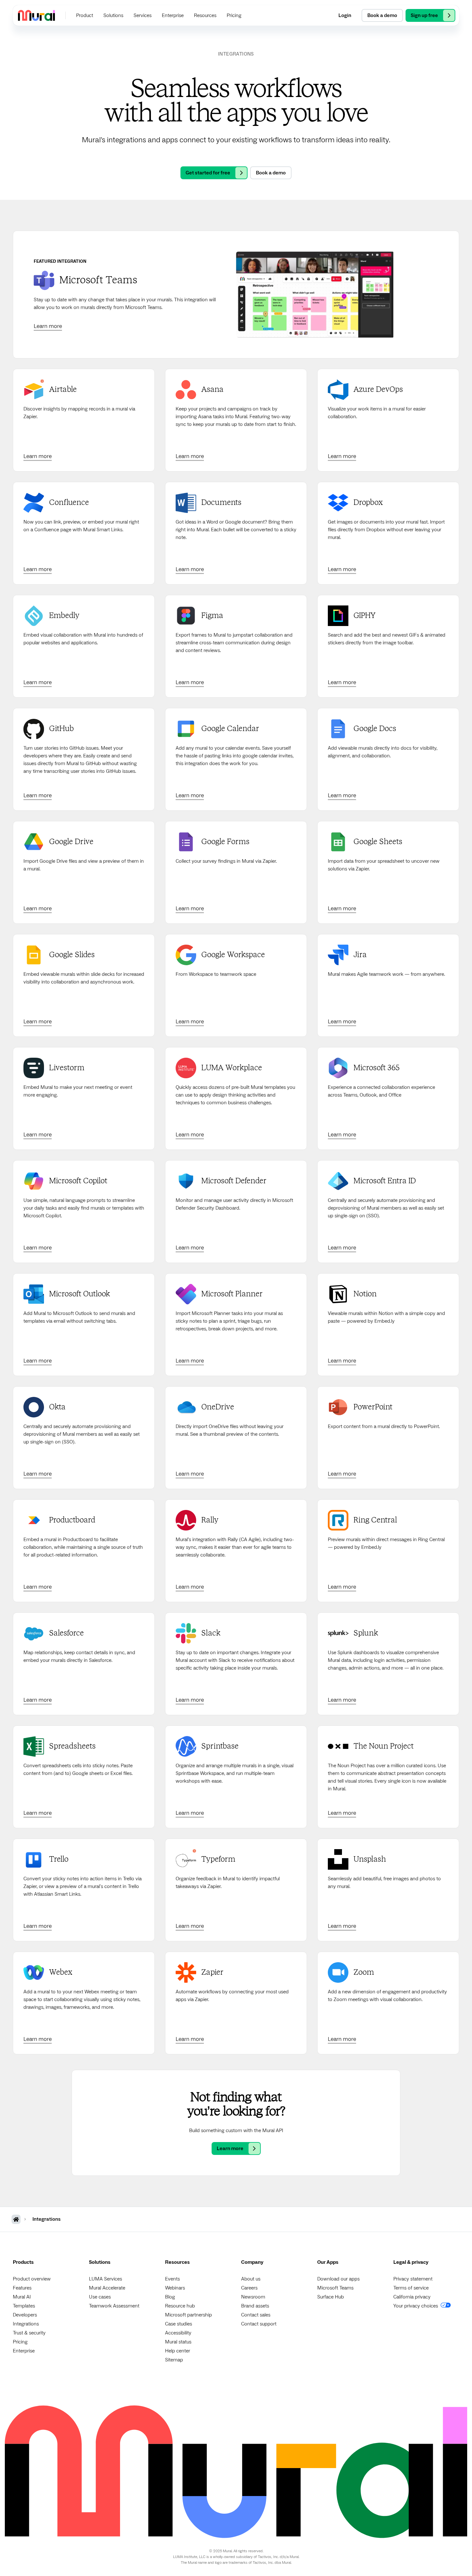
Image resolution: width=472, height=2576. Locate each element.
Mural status (178, 2342)
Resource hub (180, 2306)
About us (251, 2279)
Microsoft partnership (188, 2315)
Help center (178, 2351)
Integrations (26, 2324)
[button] (85, 15)
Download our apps (338, 2279)
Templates (24, 2306)
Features (22, 2288)
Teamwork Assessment (114, 2306)
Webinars (175, 2288)
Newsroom (253, 2297)
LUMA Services (105, 2279)
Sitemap (174, 2360)
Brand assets (255, 2306)
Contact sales (256, 2315)
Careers (249, 2288)
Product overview (32, 2279)
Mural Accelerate (107, 2288)
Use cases (100, 2297)
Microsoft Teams (335, 2288)
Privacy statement (413, 2279)
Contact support (259, 2324)
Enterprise (24, 2351)
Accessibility (178, 2333)
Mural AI (22, 2297)
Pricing (20, 2342)
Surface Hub (331, 2297)
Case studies (179, 2324)
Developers (25, 2315)
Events (172, 2279)
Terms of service (411, 2288)
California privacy (412, 2297)
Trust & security (29, 2333)
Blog (170, 2297)
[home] (36, 15)
